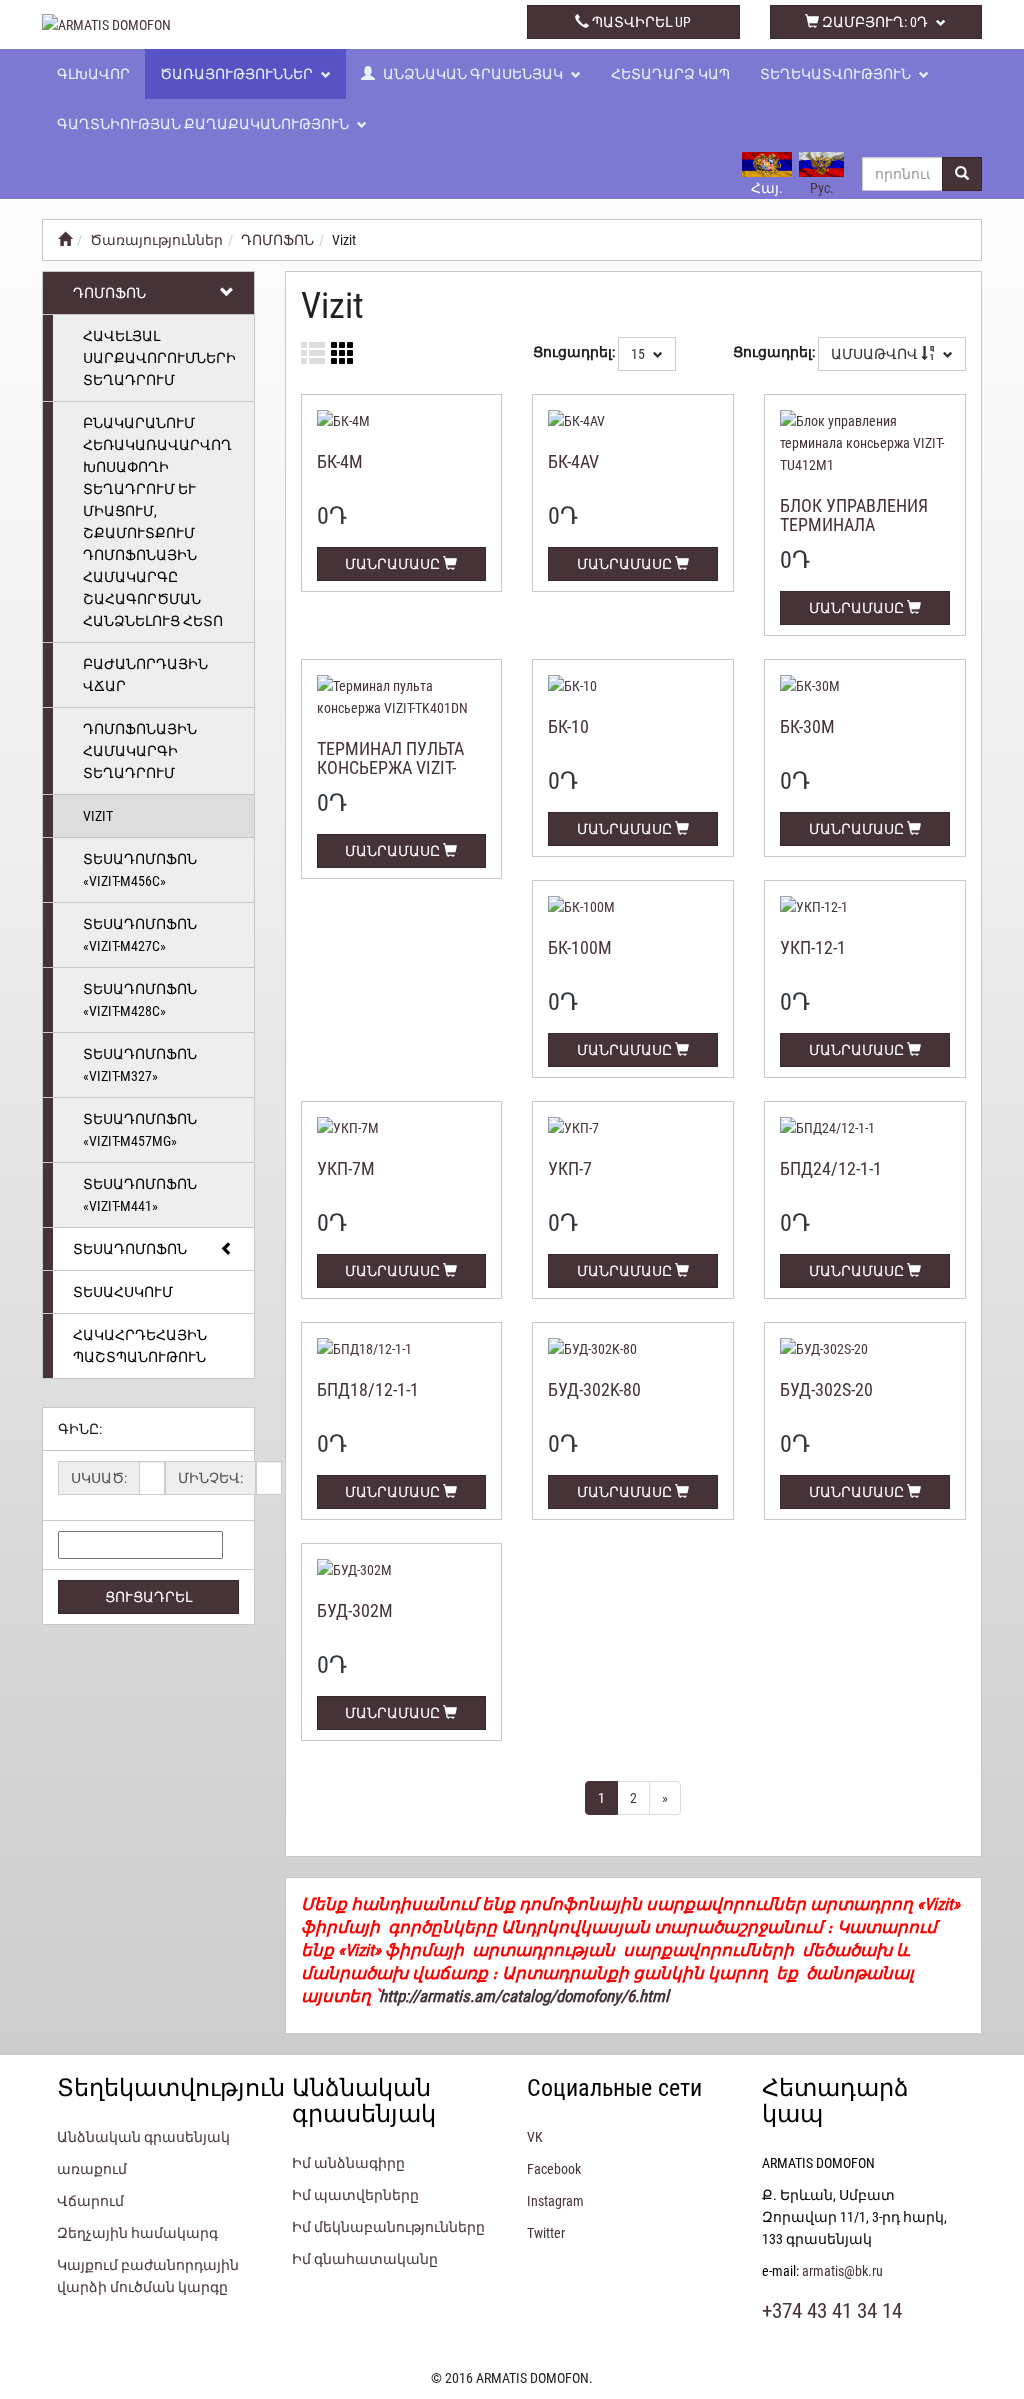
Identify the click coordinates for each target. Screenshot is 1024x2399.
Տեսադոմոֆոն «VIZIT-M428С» (140, 1000)
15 (639, 354)
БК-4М (340, 461)
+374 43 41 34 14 (391, 21)
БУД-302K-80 (594, 1389)
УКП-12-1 (813, 947)
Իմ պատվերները (355, 2195)
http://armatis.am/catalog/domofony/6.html (524, 1996)
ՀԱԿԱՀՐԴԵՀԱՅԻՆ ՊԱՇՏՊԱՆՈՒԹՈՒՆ (140, 1346)
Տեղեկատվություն (837, 74)
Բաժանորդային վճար (145, 675)
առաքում (92, 2169)
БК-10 (568, 726)
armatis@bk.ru (842, 2271)
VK (535, 2137)
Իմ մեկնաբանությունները (388, 2227)
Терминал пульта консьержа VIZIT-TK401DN (390, 768)
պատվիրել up (640, 22)
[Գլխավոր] (65, 240)
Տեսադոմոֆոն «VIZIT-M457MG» (140, 1130)
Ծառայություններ (238, 74)
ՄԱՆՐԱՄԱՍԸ (394, 564)
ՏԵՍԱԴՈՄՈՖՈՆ (130, 1249)
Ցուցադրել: (574, 352)
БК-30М (807, 726)
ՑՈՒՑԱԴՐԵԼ (148, 1597)
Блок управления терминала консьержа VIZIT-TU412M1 (854, 535)
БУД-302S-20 (826, 1389)
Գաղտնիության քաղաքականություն (204, 124)
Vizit (98, 816)
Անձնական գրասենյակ (473, 74)
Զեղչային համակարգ (137, 2233)
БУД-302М (355, 1610)
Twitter (546, 2233)
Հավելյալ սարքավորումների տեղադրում (159, 358)
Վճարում (90, 2201)
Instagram (555, 2201)
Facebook (554, 2169)
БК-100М (580, 947)
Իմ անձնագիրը (348, 2163)
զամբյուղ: (873, 22)
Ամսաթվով (876, 354)
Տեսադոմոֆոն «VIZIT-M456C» (140, 870)
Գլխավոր (93, 74)
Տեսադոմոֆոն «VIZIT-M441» (140, 1195)
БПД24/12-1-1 (831, 1168)
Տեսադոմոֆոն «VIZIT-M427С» (140, 935)
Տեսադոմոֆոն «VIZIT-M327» (140, 1065)
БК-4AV (573, 461)
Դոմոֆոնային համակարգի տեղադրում (140, 751)
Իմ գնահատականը (365, 2259)
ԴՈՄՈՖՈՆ (277, 240)
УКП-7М (346, 1168)
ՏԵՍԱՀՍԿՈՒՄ (123, 1292)
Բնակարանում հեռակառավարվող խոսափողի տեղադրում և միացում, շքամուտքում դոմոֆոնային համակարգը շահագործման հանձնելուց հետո (157, 522)
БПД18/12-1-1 (368, 1389)
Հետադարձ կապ (670, 74)
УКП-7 (570, 1168)
